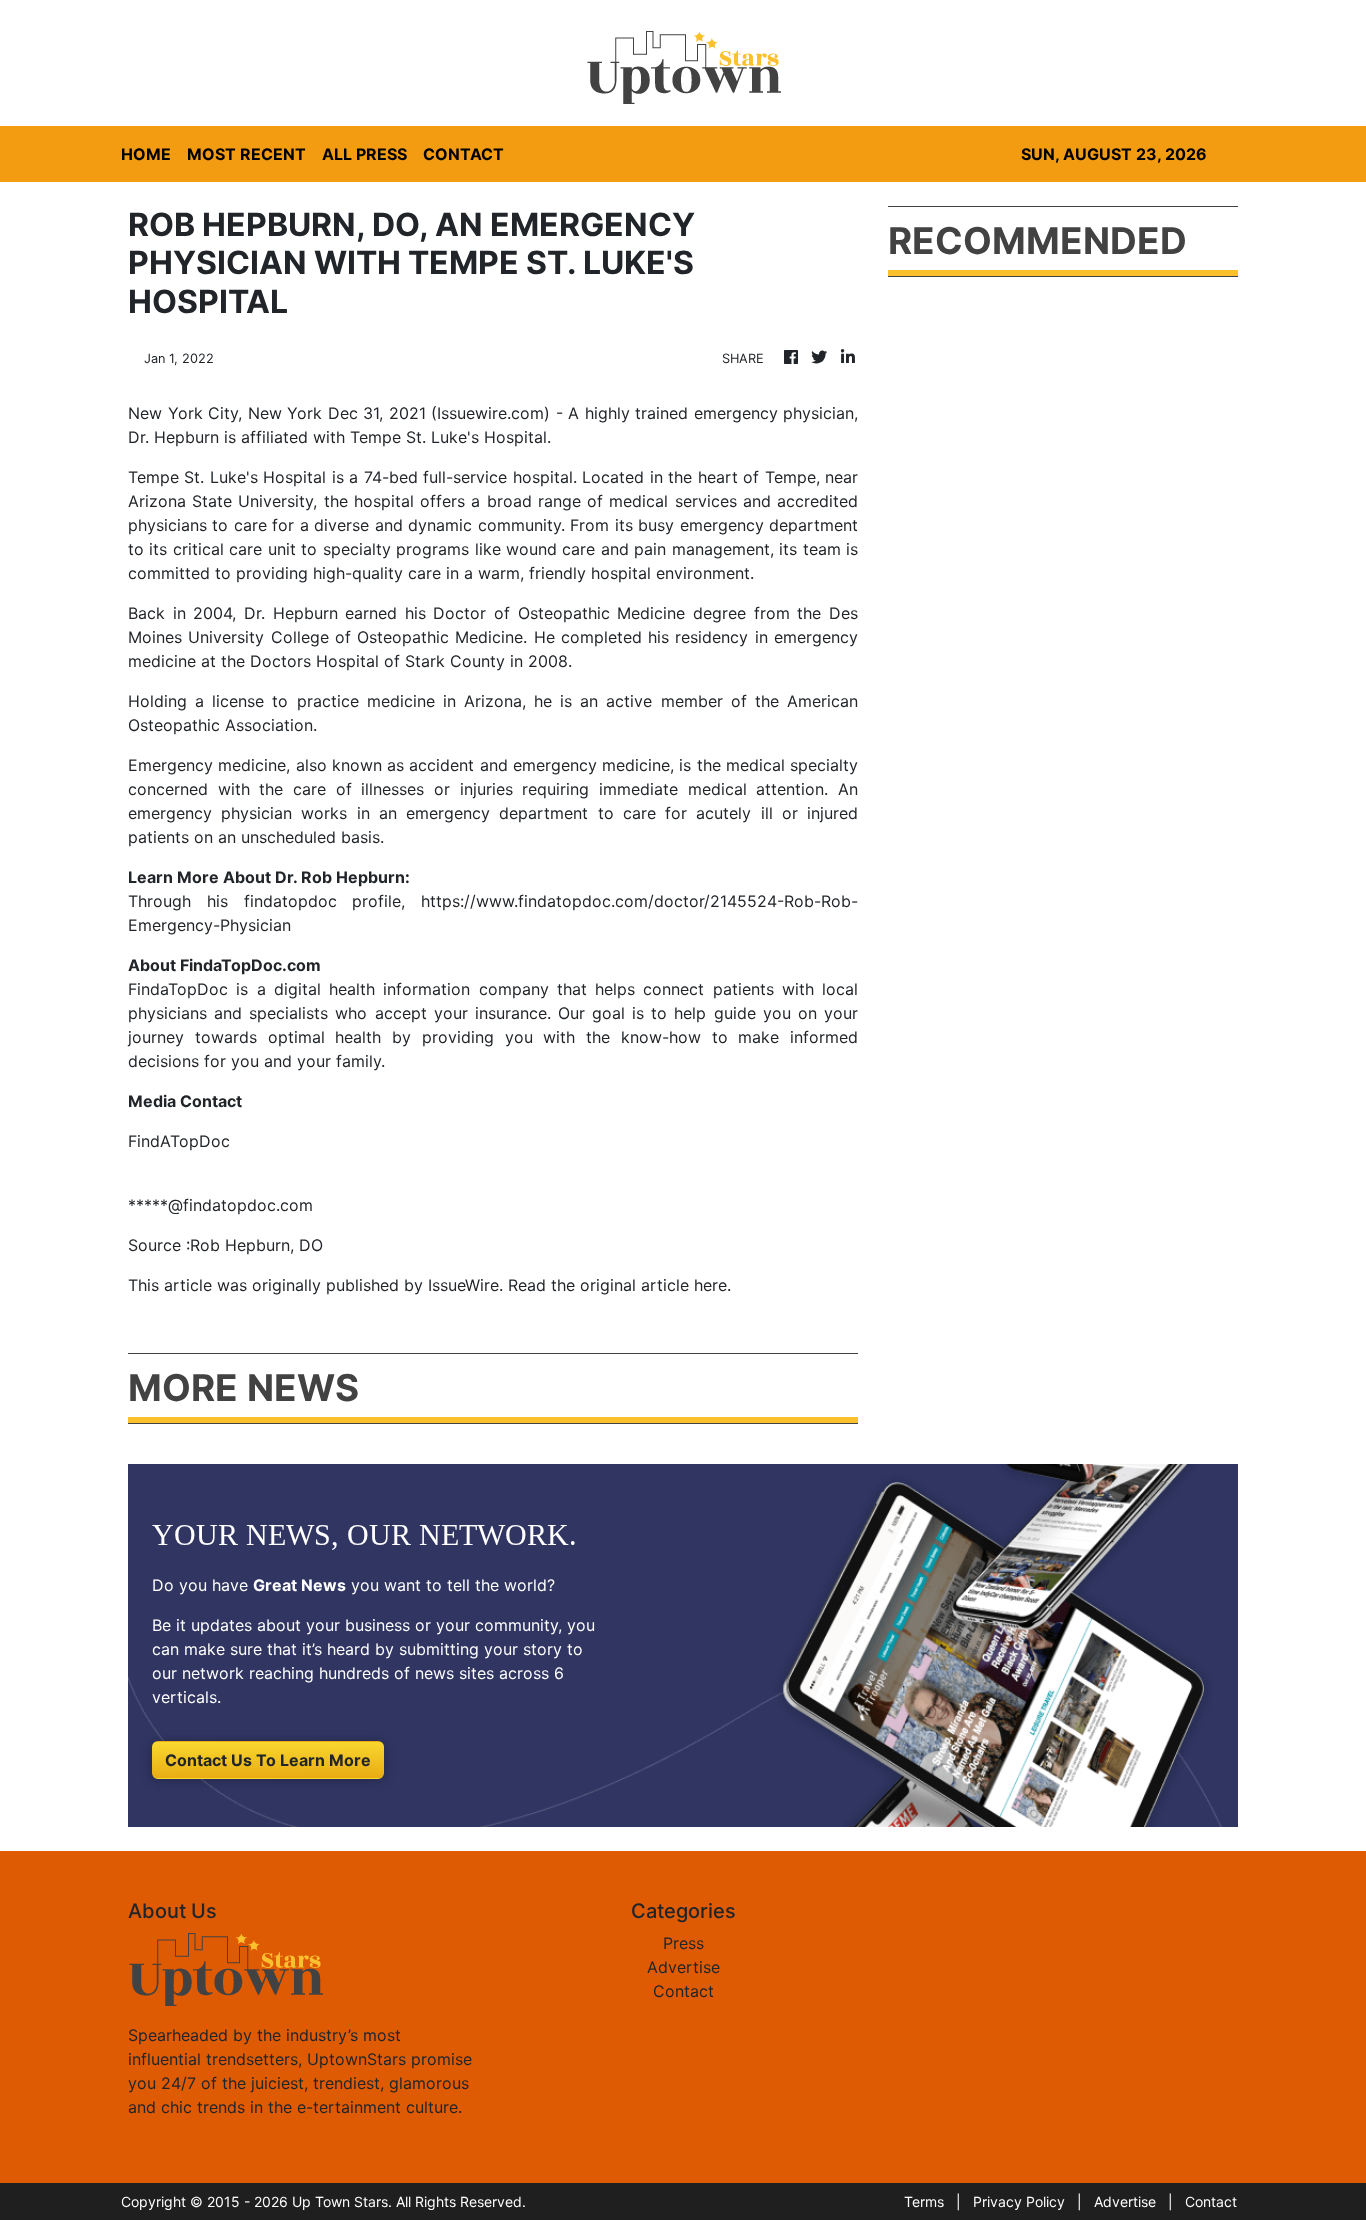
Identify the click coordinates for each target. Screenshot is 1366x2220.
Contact (683, 1991)
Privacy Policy (1019, 2201)
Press (683, 1943)
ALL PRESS (364, 154)
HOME (146, 154)
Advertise (683, 1967)
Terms (924, 2201)
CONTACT (463, 154)
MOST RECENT (246, 154)
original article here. (655, 1285)
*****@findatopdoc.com (220, 1205)
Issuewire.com (490, 413)
